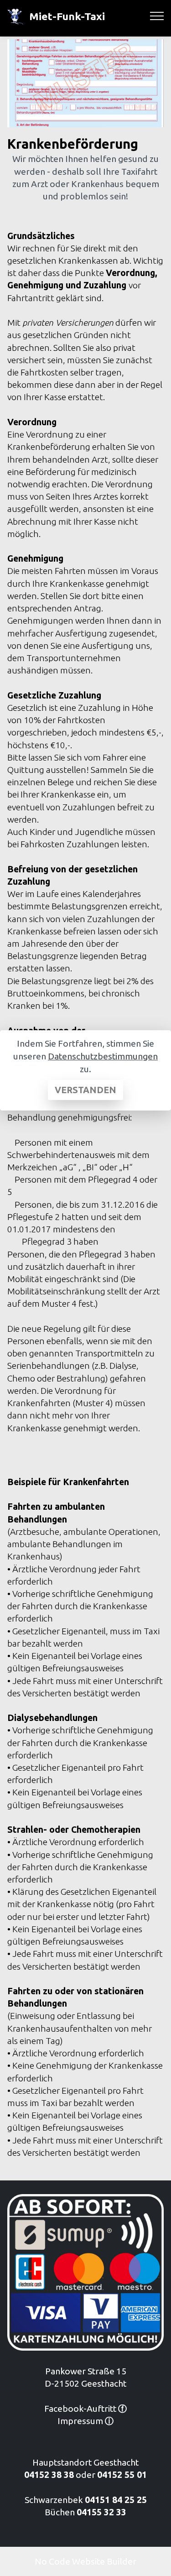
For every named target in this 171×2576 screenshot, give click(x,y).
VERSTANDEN (85, 1090)
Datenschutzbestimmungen (103, 1056)
